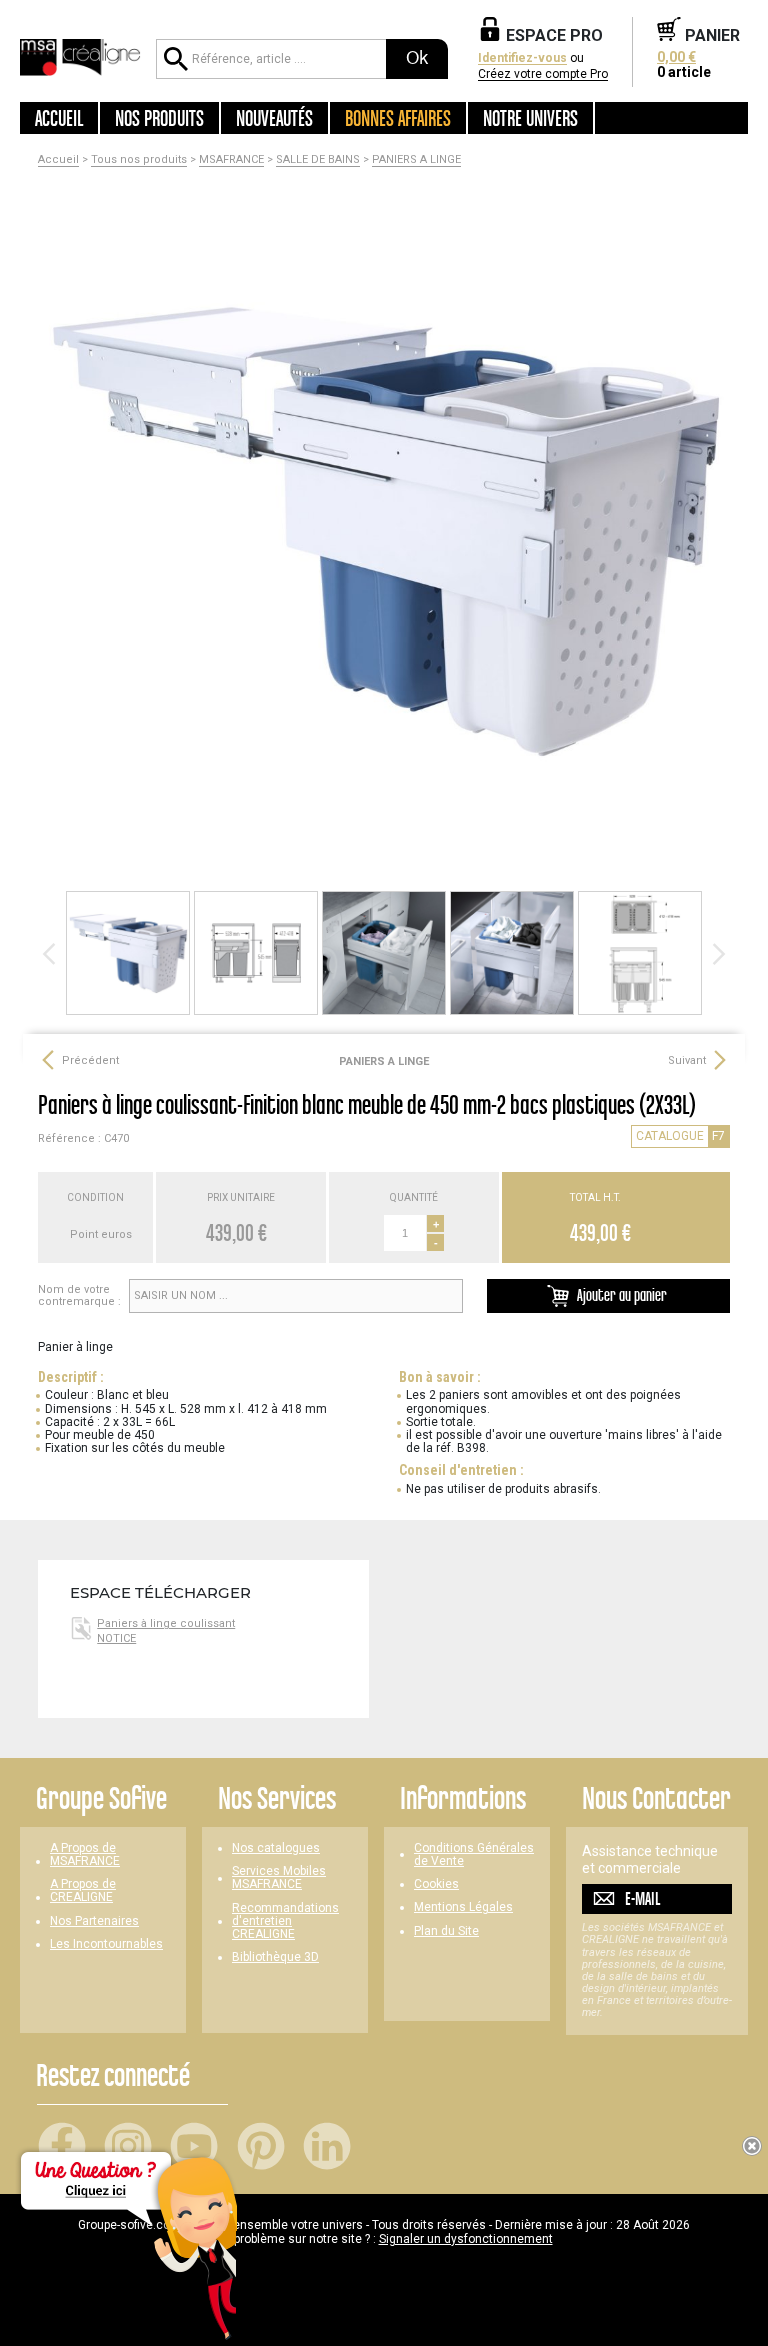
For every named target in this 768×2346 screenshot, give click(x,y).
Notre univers (530, 118)
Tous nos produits (139, 160)
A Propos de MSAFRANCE (85, 1855)
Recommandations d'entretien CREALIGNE (285, 1921)
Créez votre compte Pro (543, 74)
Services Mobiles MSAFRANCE (279, 1878)
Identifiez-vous (522, 58)
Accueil (59, 118)
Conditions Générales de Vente (474, 1855)
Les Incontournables (106, 1944)
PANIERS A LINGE (416, 160)
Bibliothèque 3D (275, 1957)
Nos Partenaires (94, 1921)
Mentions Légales (463, 1907)
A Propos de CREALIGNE (83, 1891)
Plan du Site (446, 1931)
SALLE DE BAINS (318, 160)
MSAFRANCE (231, 160)
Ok (417, 58)
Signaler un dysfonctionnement (466, 2239)
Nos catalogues (276, 1848)
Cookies (436, 1884)
